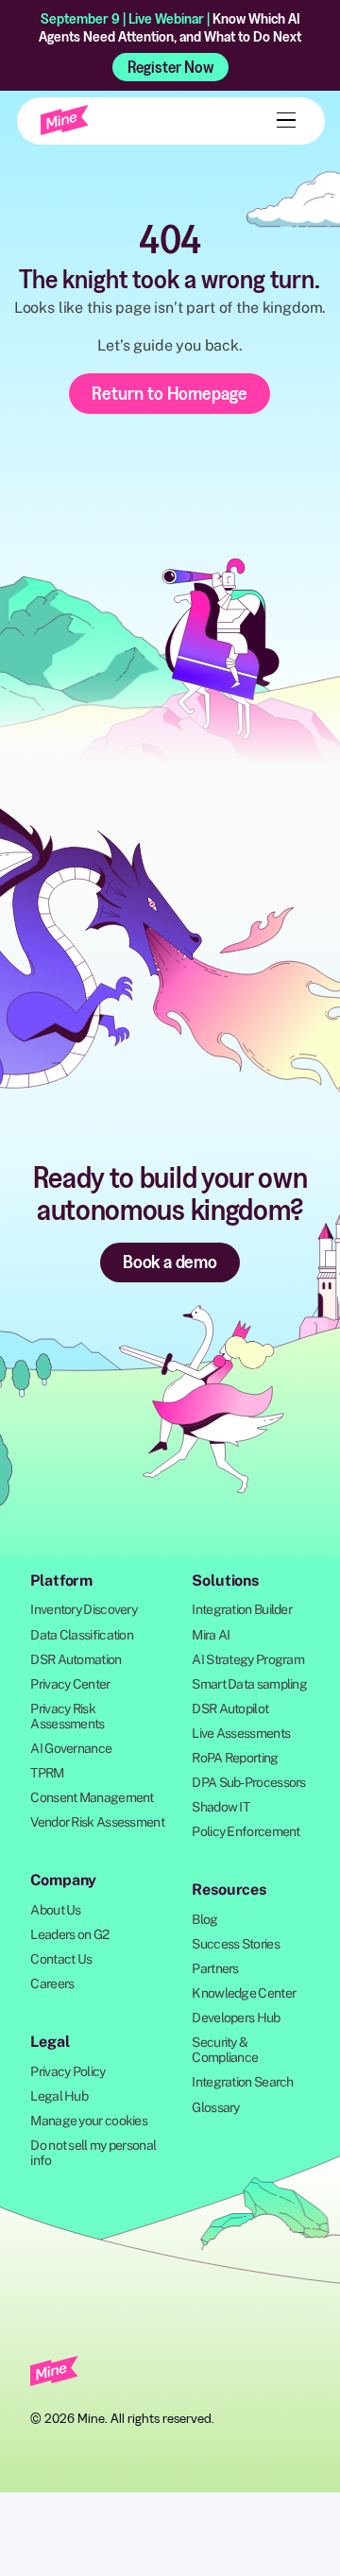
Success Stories (236, 1944)
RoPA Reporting (235, 1758)
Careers (52, 1984)
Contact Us (61, 1959)
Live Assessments (241, 1733)
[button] (282, 120)
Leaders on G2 (69, 1934)
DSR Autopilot (230, 1709)
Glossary (215, 2107)
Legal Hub (59, 2096)
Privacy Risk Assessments (67, 1716)
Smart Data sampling (249, 1684)
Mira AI (211, 1635)
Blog (204, 1919)
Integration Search (242, 2082)
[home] (65, 120)
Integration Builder (242, 1609)
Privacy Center (70, 1684)
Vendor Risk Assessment (97, 1822)
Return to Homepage (170, 393)
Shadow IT (221, 1807)
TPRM (47, 1773)
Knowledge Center (244, 1993)
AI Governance (71, 1748)
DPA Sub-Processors (248, 1782)
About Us (55, 1910)
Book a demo (170, 1262)
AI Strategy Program (248, 1659)
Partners (215, 1968)
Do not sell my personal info (93, 2153)
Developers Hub (236, 2018)
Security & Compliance (225, 2050)
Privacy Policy (68, 2071)
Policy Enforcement (246, 1831)
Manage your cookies (89, 2121)
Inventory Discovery (84, 1609)
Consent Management (92, 1797)
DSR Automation (76, 1659)
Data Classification (82, 1635)
